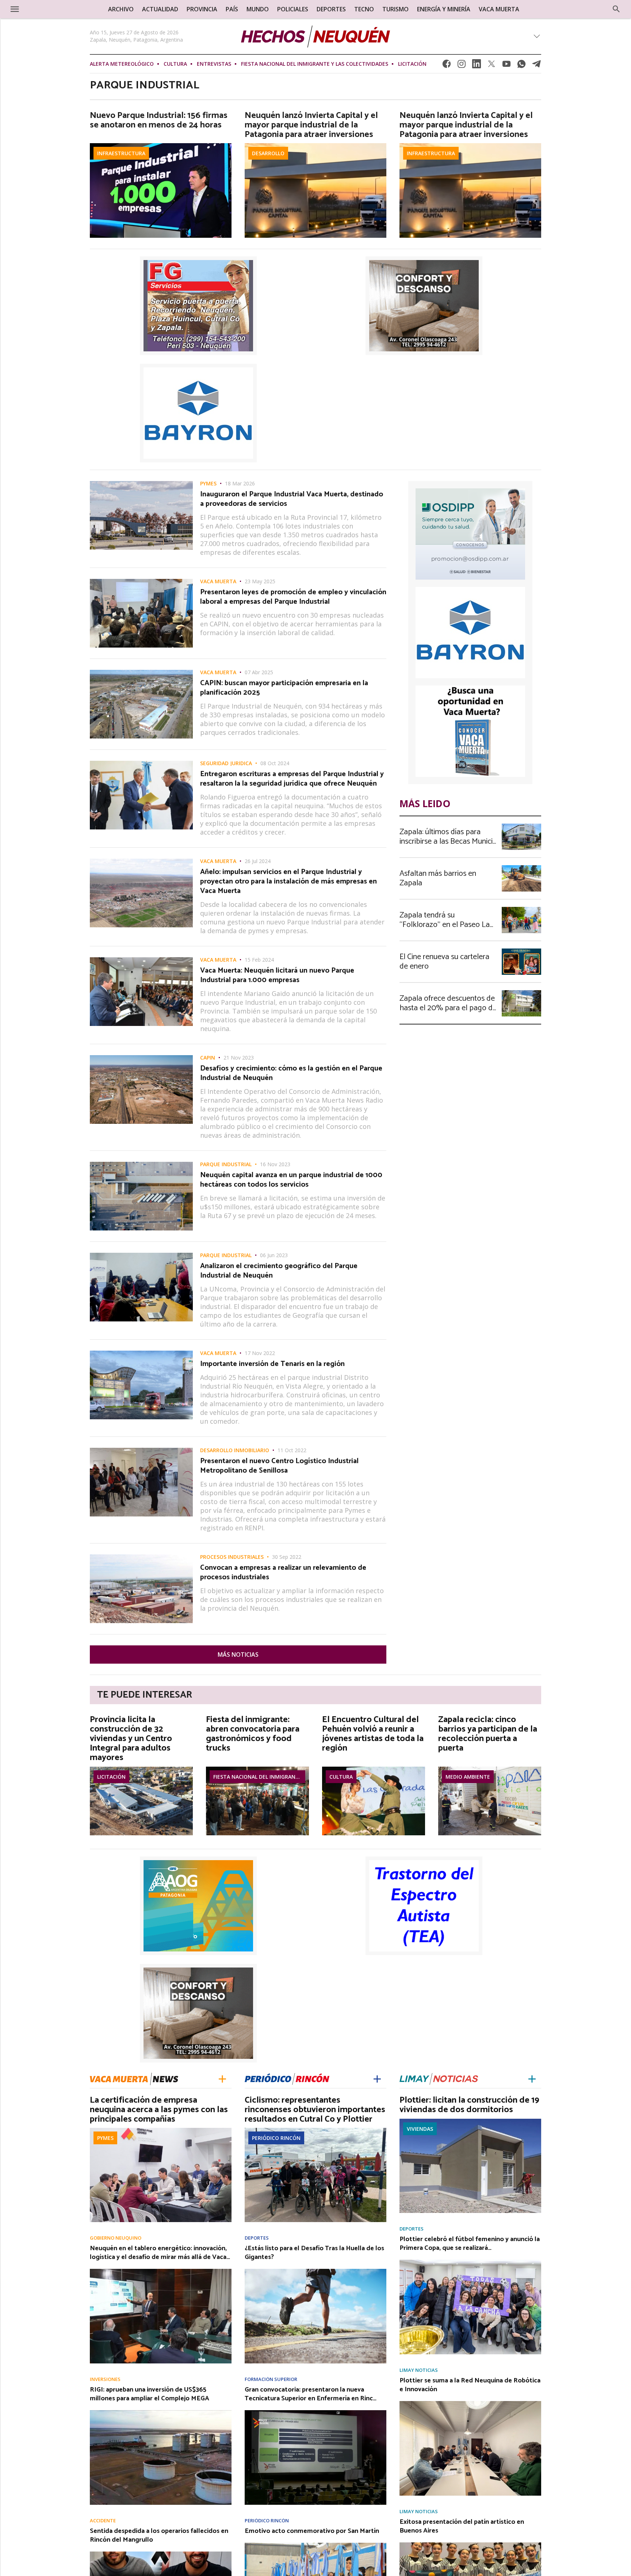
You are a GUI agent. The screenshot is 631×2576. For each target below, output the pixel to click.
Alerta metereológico (122, 64)
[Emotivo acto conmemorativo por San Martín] (315, 2545)
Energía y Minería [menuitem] (444, 9)
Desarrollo (268, 153)
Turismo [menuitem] (395, 9)
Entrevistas (214, 64)
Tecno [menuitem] (364, 9)
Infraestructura (121, 153)
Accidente (103, 2521)
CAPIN (208, 1058)
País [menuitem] (232, 9)
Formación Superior (271, 2379)
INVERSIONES (105, 2379)
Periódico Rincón (276, 2138)
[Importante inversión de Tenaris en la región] (141, 1353)
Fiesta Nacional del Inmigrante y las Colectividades (315, 64)
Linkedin (477, 66)
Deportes (257, 2238)
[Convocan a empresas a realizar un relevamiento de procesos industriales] (141, 1557)
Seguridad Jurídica (226, 763)
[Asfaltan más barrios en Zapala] (521, 867)
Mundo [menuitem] (258, 9)
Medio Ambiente (468, 1777)
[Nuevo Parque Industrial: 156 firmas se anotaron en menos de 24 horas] (161, 145)
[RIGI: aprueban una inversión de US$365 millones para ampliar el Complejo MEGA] (161, 2412)
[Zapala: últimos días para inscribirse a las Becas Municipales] (521, 826)
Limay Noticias (419, 2370)
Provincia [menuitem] (202, 9)
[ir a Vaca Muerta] (134, 2078)
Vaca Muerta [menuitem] (499, 9)
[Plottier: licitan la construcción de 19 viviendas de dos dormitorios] (470, 2121)
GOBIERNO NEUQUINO (116, 2238)
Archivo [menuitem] (121, 9)
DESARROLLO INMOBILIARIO (235, 1450)
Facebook (447, 66)
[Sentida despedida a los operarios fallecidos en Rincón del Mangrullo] (161, 2554)
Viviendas (420, 2129)
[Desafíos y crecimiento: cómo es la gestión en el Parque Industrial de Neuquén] (141, 1057)
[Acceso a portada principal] (63, 9)
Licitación (412, 64)
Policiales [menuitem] (293, 9)
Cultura (175, 64)
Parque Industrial (226, 1164)
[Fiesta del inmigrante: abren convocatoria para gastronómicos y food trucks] (257, 1769)
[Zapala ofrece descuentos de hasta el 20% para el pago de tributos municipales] (521, 992)
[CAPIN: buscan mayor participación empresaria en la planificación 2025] (141, 672)
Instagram (462, 66)
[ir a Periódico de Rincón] (287, 2078)
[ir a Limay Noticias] (439, 2078)
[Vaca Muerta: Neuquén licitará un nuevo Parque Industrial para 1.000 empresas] (141, 959)
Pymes (208, 484)
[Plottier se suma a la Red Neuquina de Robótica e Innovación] (470, 2403)
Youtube (506, 66)
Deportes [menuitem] (331, 9)
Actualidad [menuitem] (160, 9)
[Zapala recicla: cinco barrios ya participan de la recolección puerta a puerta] (490, 1769)
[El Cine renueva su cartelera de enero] (521, 951)
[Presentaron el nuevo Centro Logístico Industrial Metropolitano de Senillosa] (141, 1450)
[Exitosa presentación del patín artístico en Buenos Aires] (470, 2545)
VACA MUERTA (218, 581)
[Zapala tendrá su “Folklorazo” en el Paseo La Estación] (521, 909)
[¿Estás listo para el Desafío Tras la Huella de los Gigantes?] (315, 2271)
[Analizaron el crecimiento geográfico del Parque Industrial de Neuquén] (141, 1255)
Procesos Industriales (232, 1557)
